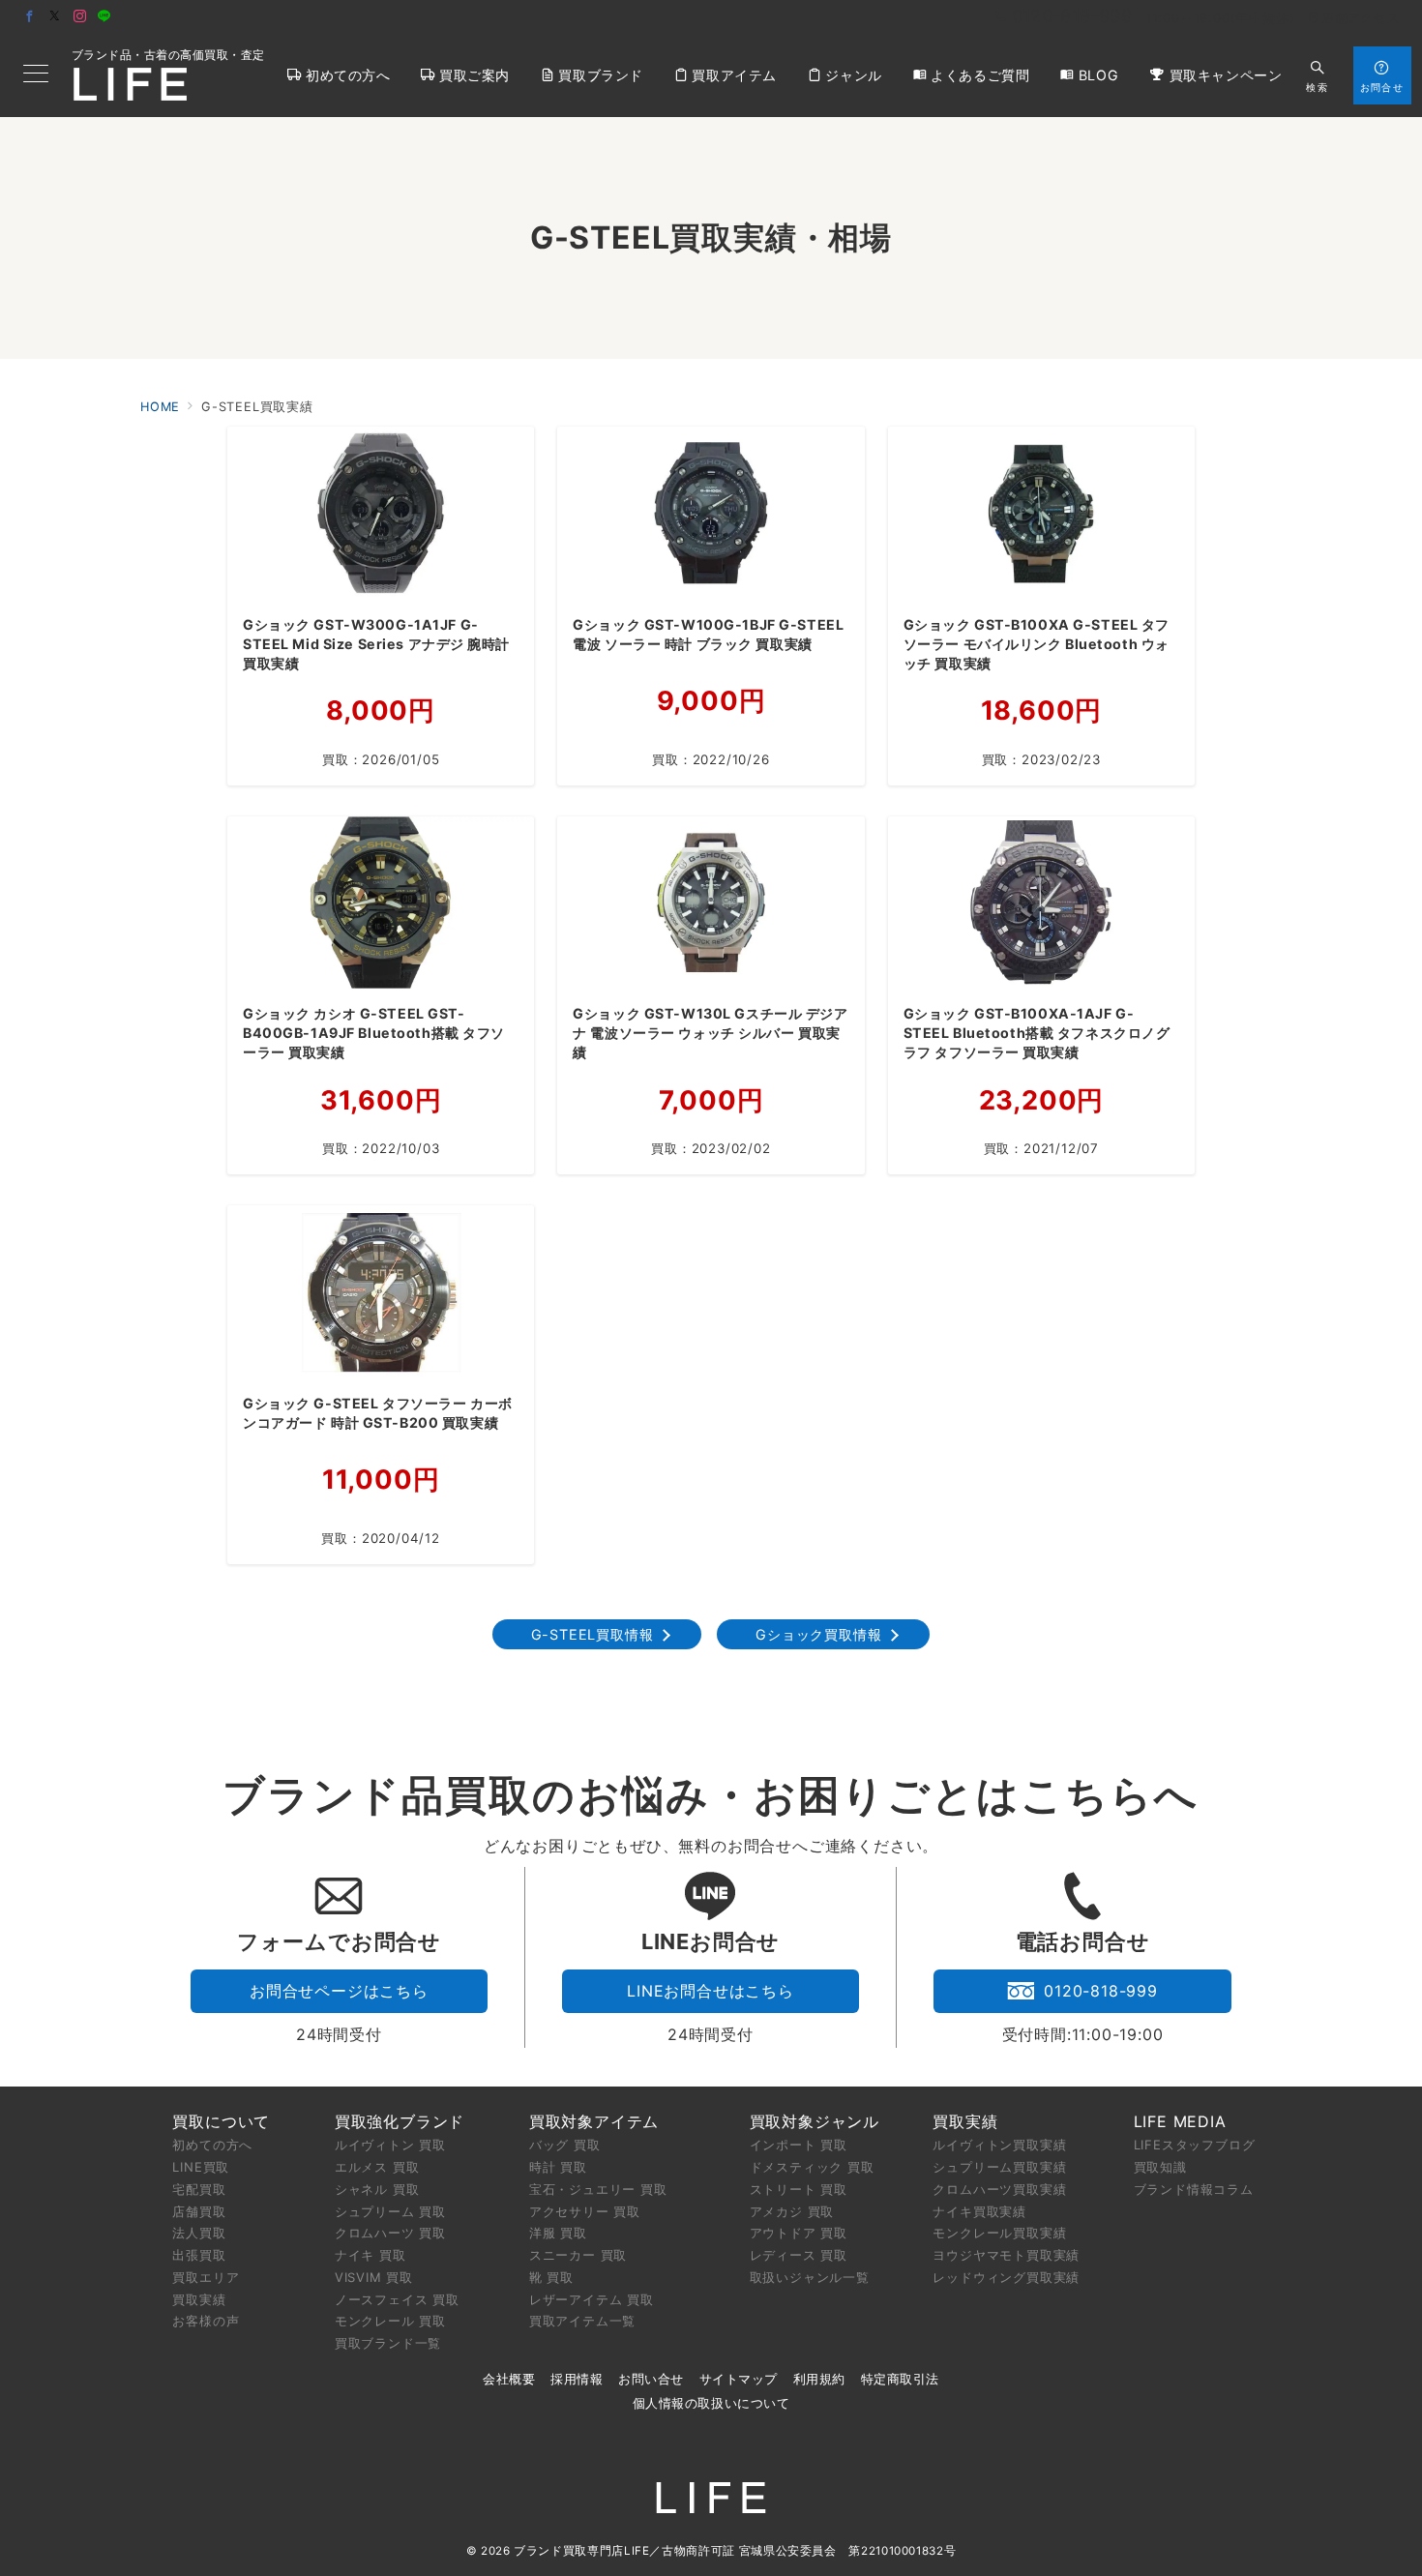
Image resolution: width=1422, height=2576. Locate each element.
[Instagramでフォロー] (80, 17)
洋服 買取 (558, 2233)
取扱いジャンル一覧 (810, 2277)
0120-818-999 (1101, 1991)
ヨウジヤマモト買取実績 (1006, 2255)
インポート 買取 (799, 2145)
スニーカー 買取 (578, 2255)
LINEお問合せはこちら (711, 1991)
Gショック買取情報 (818, 1634)
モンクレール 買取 (390, 2321)
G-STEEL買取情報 (592, 1634)
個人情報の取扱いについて (711, 2403)
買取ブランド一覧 (388, 2343)
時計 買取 (558, 2167)
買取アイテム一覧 (582, 2321)
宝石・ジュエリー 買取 (598, 2189)
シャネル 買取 (377, 2189)
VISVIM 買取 (374, 2277)
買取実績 (199, 2299)
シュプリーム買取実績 (999, 2167)
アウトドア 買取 (799, 2233)
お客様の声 (206, 2321)
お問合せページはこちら (339, 1991)
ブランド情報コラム (1194, 2189)
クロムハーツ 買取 (390, 2233)
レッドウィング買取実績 (1006, 2277)
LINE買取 (201, 2167)
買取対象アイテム (594, 2121)
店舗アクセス (1360, 18)
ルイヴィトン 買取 (390, 2145)
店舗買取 (199, 2211)
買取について (221, 2121)
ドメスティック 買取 (812, 2167)
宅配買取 (199, 2189)
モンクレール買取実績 (999, 2233)
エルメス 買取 (377, 2167)
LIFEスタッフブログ (1195, 2145)
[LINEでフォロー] (104, 17)
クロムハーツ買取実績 (999, 2189)
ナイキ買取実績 (979, 2211)
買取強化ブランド (400, 2121)
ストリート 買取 (799, 2189)
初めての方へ (212, 2145)
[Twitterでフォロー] (55, 17)
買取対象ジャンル (815, 2121)
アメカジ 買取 (792, 2211)
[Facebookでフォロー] (30, 17)
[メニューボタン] (36, 75)
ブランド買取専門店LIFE (581, 2551)
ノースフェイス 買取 (397, 2299)
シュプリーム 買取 (390, 2211)
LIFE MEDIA (1180, 2121)
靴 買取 (551, 2277)
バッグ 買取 (565, 2145)
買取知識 (1160, 2167)
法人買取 (199, 2233)
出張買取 (199, 2255)
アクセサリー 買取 (585, 2211)
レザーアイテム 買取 (592, 2299)
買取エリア (206, 2277)
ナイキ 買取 (370, 2255)
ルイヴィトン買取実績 (999, 2145)
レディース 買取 (799, 2255)
